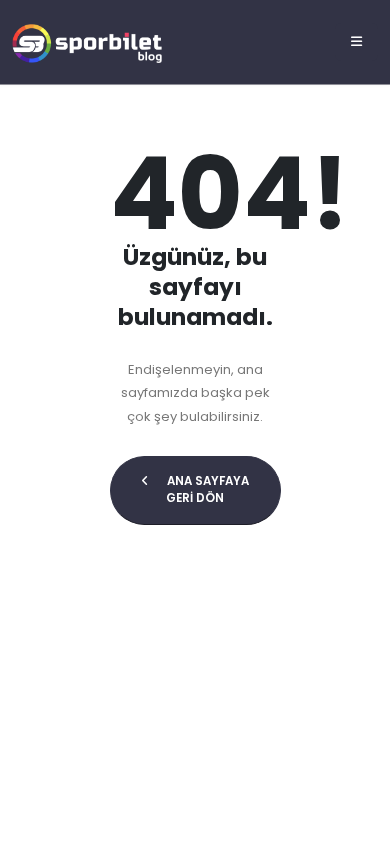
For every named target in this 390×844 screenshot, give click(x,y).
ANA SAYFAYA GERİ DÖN (206, 490)
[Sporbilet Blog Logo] (87, 41)
